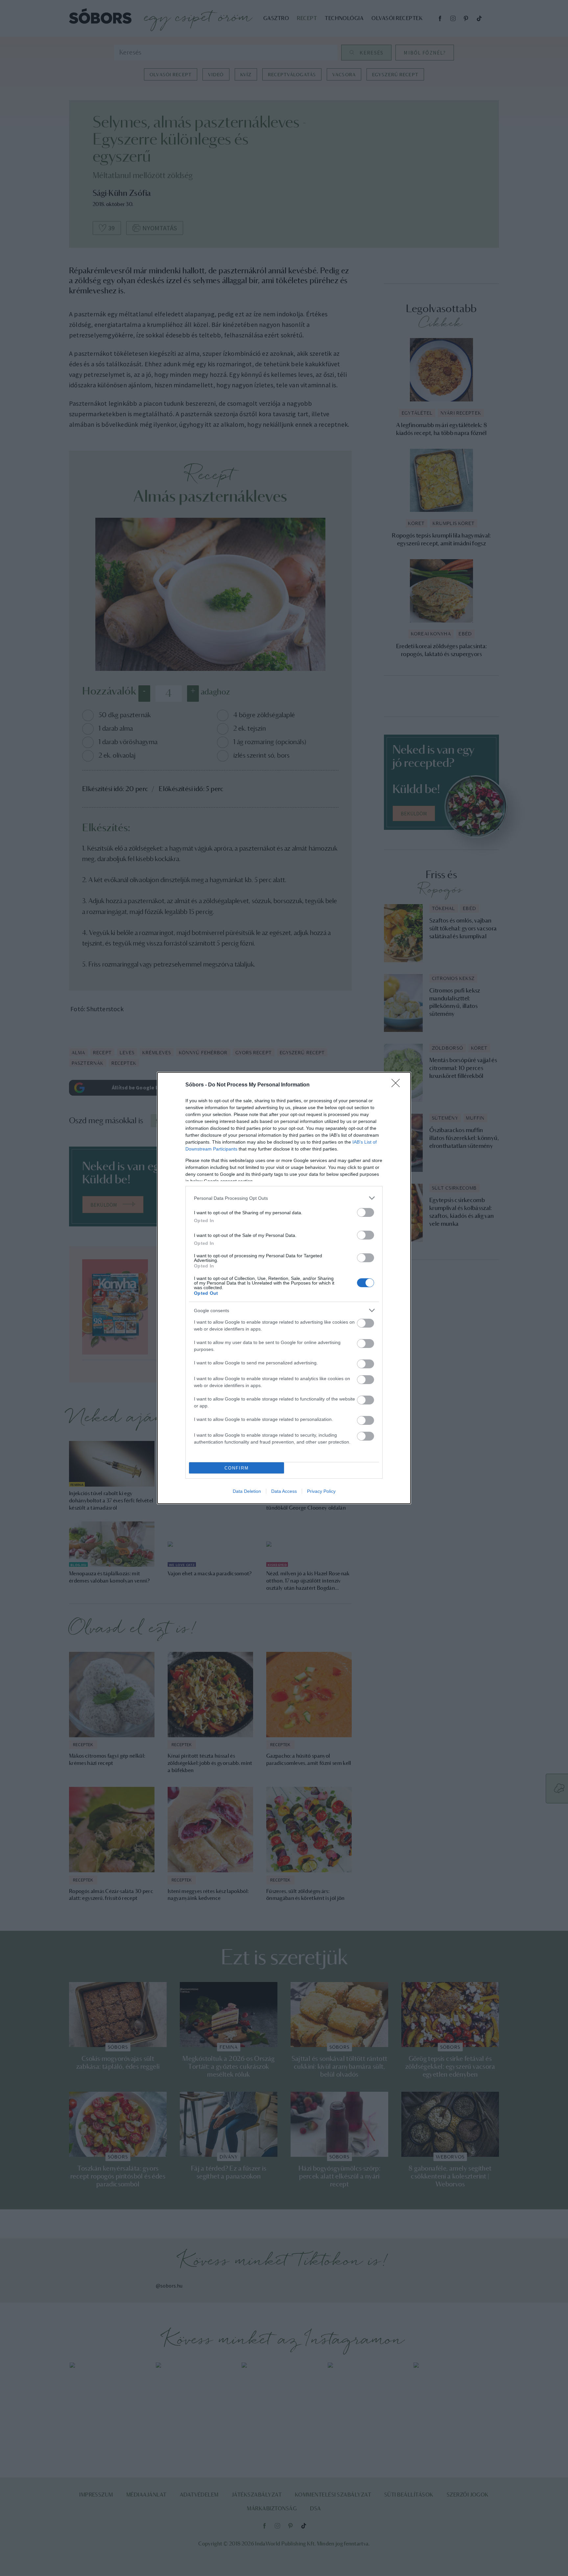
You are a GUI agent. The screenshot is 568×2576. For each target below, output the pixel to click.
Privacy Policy (321, 1491)
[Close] (398, 1085)
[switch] (366, 1212)
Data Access (284, 1491)
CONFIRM (237, 1468)
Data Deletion (247, 1491)
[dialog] (284, 1288)
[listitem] (284, 1198)
